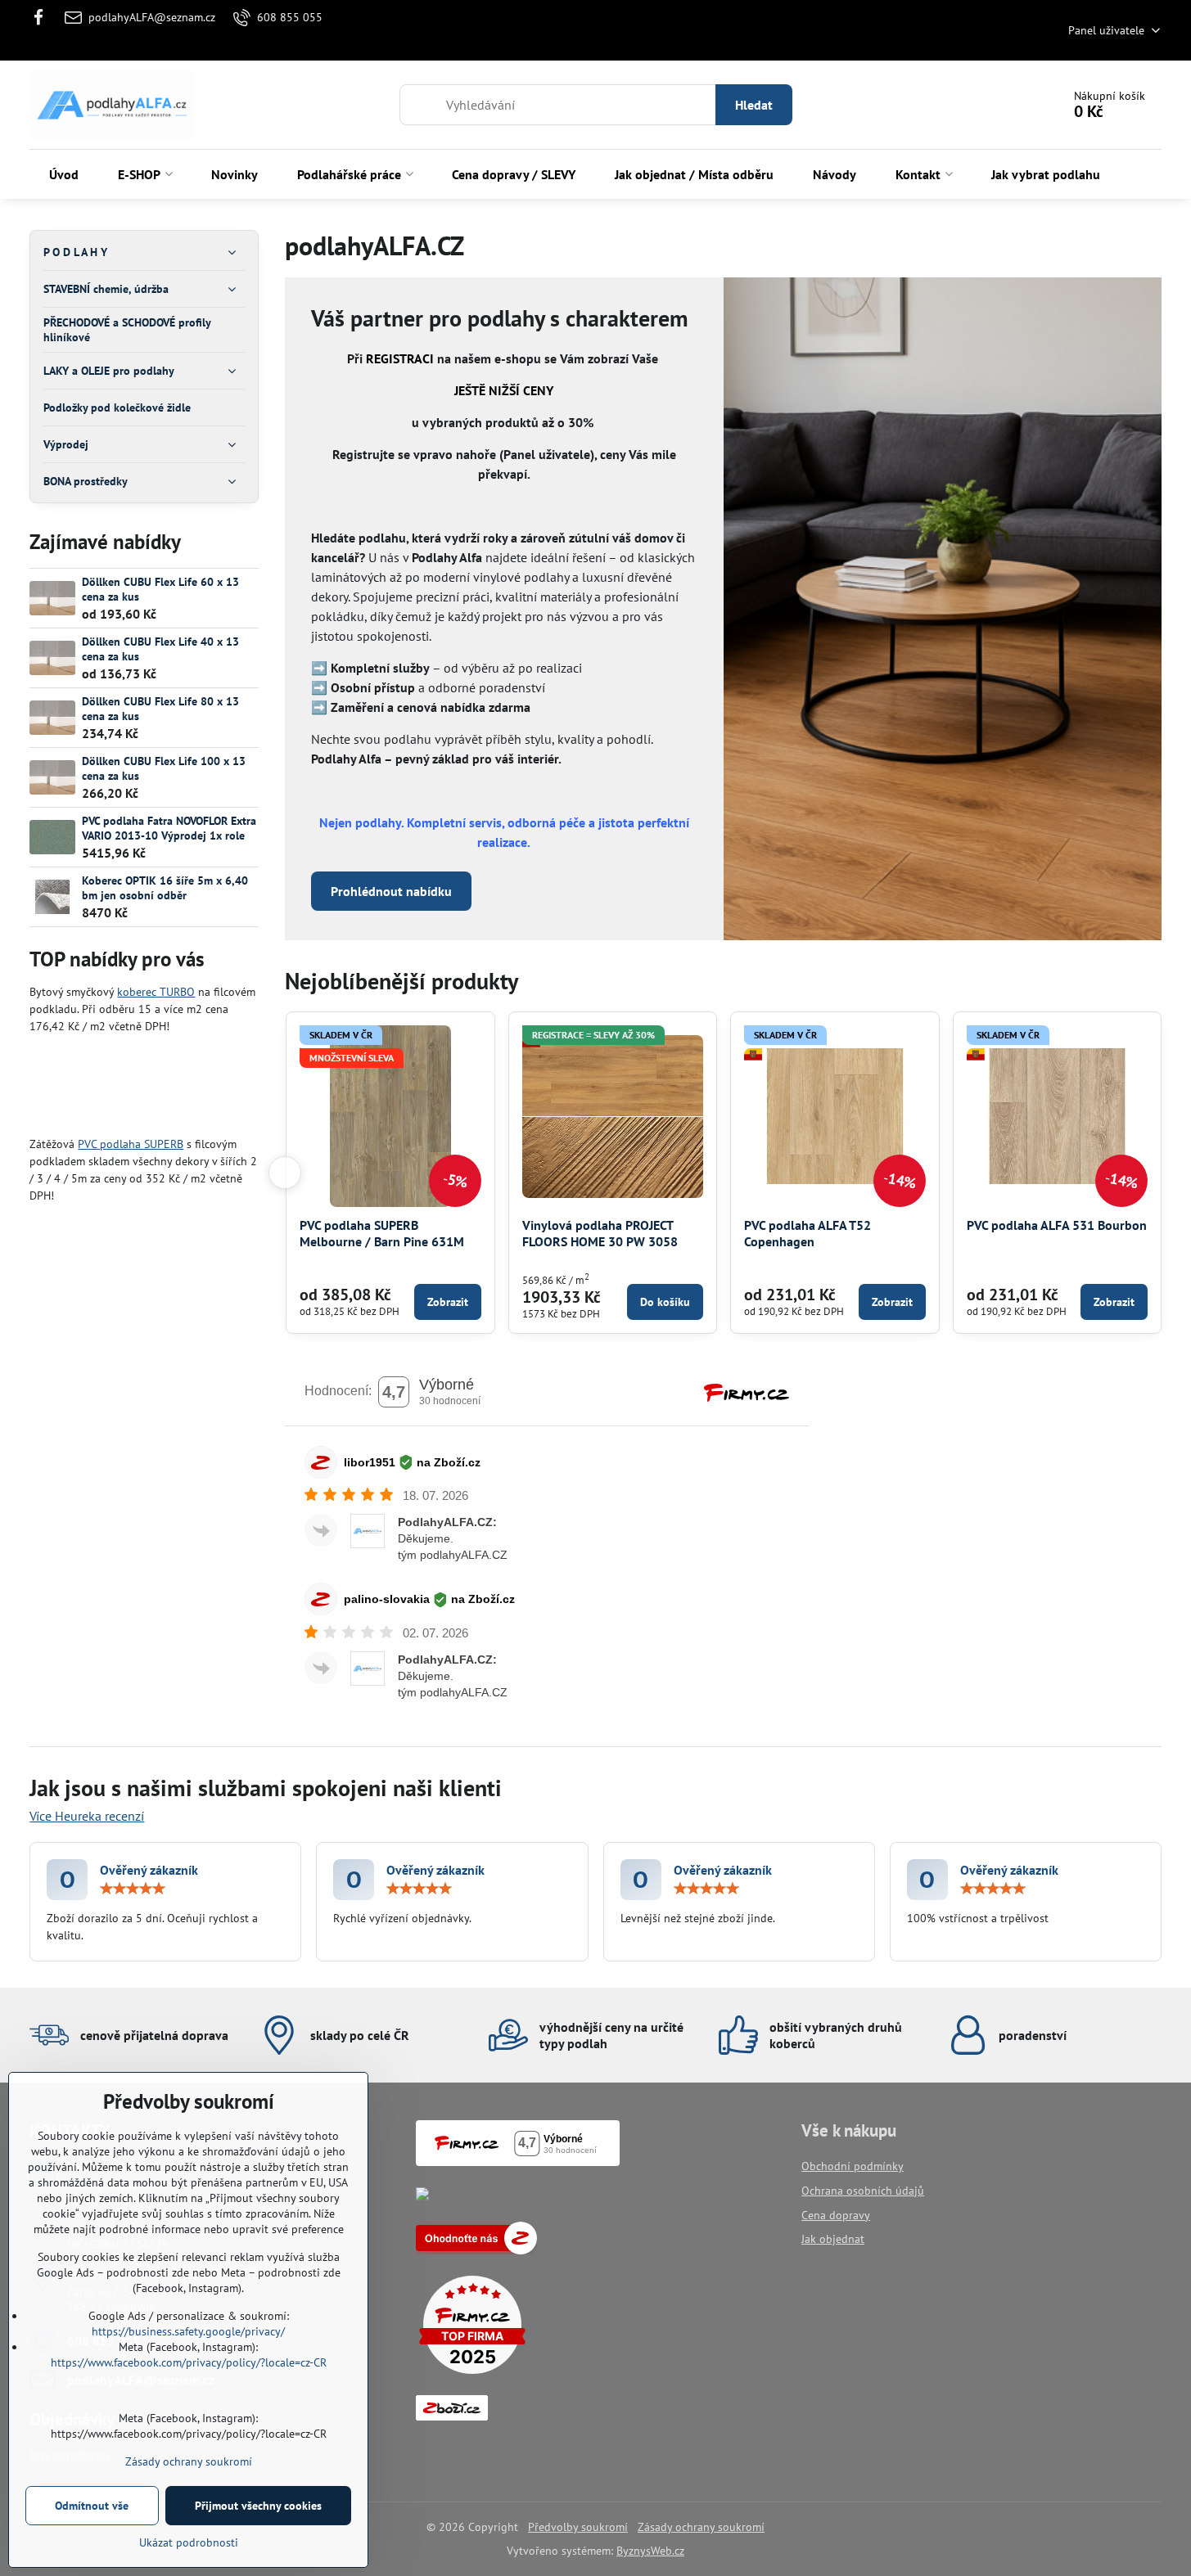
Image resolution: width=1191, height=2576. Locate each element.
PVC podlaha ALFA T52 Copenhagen (808, 1233)
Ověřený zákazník (149, 1870)
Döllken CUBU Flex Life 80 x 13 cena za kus (160, 709)
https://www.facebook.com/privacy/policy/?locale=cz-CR (189, 2362)
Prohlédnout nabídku (391, 891)
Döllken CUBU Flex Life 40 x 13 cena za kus (160, 649)
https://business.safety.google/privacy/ (188, 2331)
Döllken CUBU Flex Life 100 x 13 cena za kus (164, 768)
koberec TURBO (156, 992)
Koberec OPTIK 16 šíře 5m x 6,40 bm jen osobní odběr (165, 888)
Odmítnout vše (92, 2506)
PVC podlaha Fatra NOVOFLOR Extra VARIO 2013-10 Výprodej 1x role (169, 828)
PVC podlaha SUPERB (131, 1144)
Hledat (754, 105)
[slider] (133, 1889)
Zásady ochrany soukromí (701, 2527)
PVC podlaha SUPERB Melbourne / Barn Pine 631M (382, 1233)
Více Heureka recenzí (87, 1816)
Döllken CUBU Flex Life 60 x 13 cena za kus (160, 589)
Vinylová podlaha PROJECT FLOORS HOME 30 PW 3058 (600, 1233)
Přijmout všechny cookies (258, 2506)
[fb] (43, 17)
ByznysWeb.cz (650, 2551)
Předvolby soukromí (578, 2527)
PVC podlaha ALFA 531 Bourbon (1057, 1225)
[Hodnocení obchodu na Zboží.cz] (476, 2250)
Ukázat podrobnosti (189, 2542)
